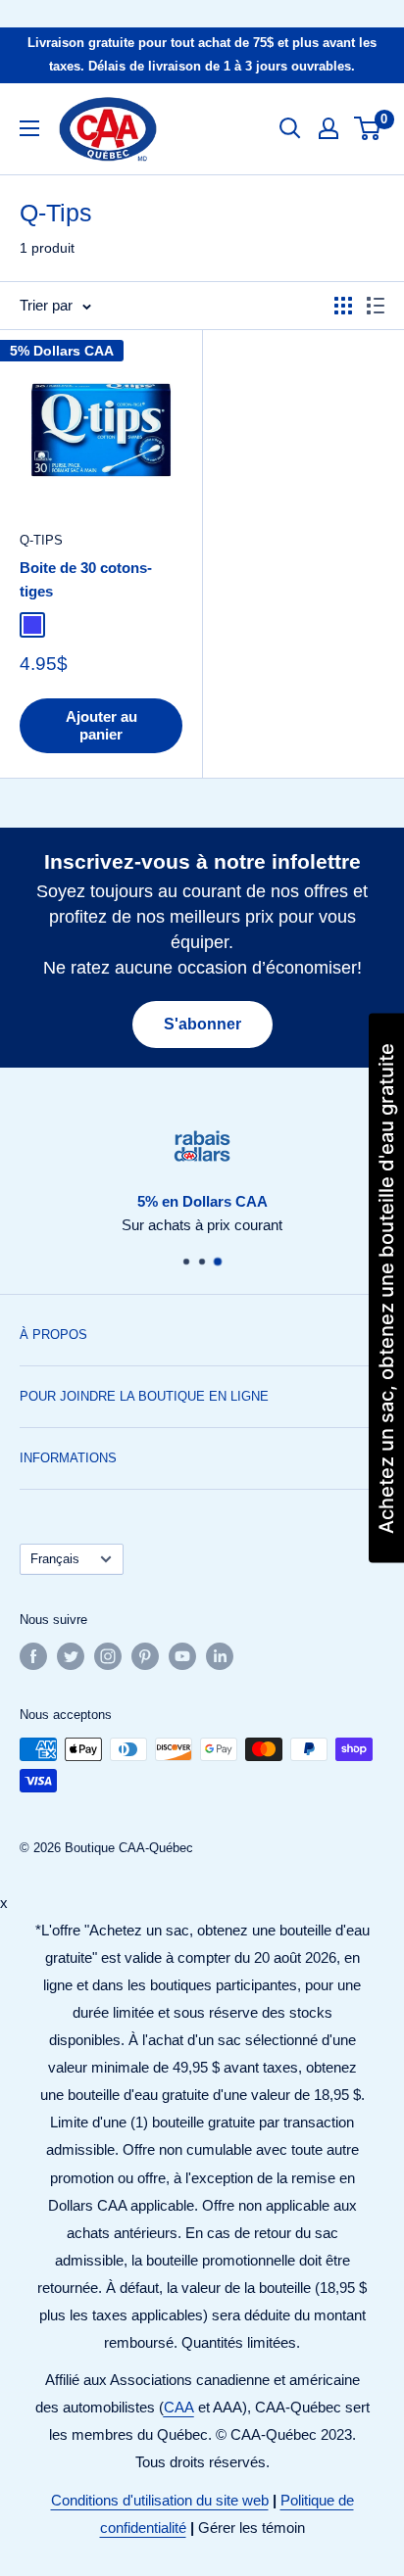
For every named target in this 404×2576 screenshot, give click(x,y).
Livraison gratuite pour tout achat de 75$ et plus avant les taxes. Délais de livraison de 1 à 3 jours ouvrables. (202, 54)
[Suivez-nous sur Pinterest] (145, 1656)
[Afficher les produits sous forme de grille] (343, 306)
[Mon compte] (328, 128)
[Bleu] (32, 625)
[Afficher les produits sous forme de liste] (376, 306)
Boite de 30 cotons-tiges (86, 579)
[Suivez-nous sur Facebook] (33, 1656)
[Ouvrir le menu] (29, 128)
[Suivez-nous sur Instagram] (108, 1656)
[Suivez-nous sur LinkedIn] (220, 1656)
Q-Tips (41, 540)
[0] (368, 128)
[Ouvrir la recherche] (290, 128)
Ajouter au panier (101, 725)
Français (55, 1559)
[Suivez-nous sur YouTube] (182, 1656)
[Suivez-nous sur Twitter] (71, 1656)
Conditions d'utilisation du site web (160, 2500)
